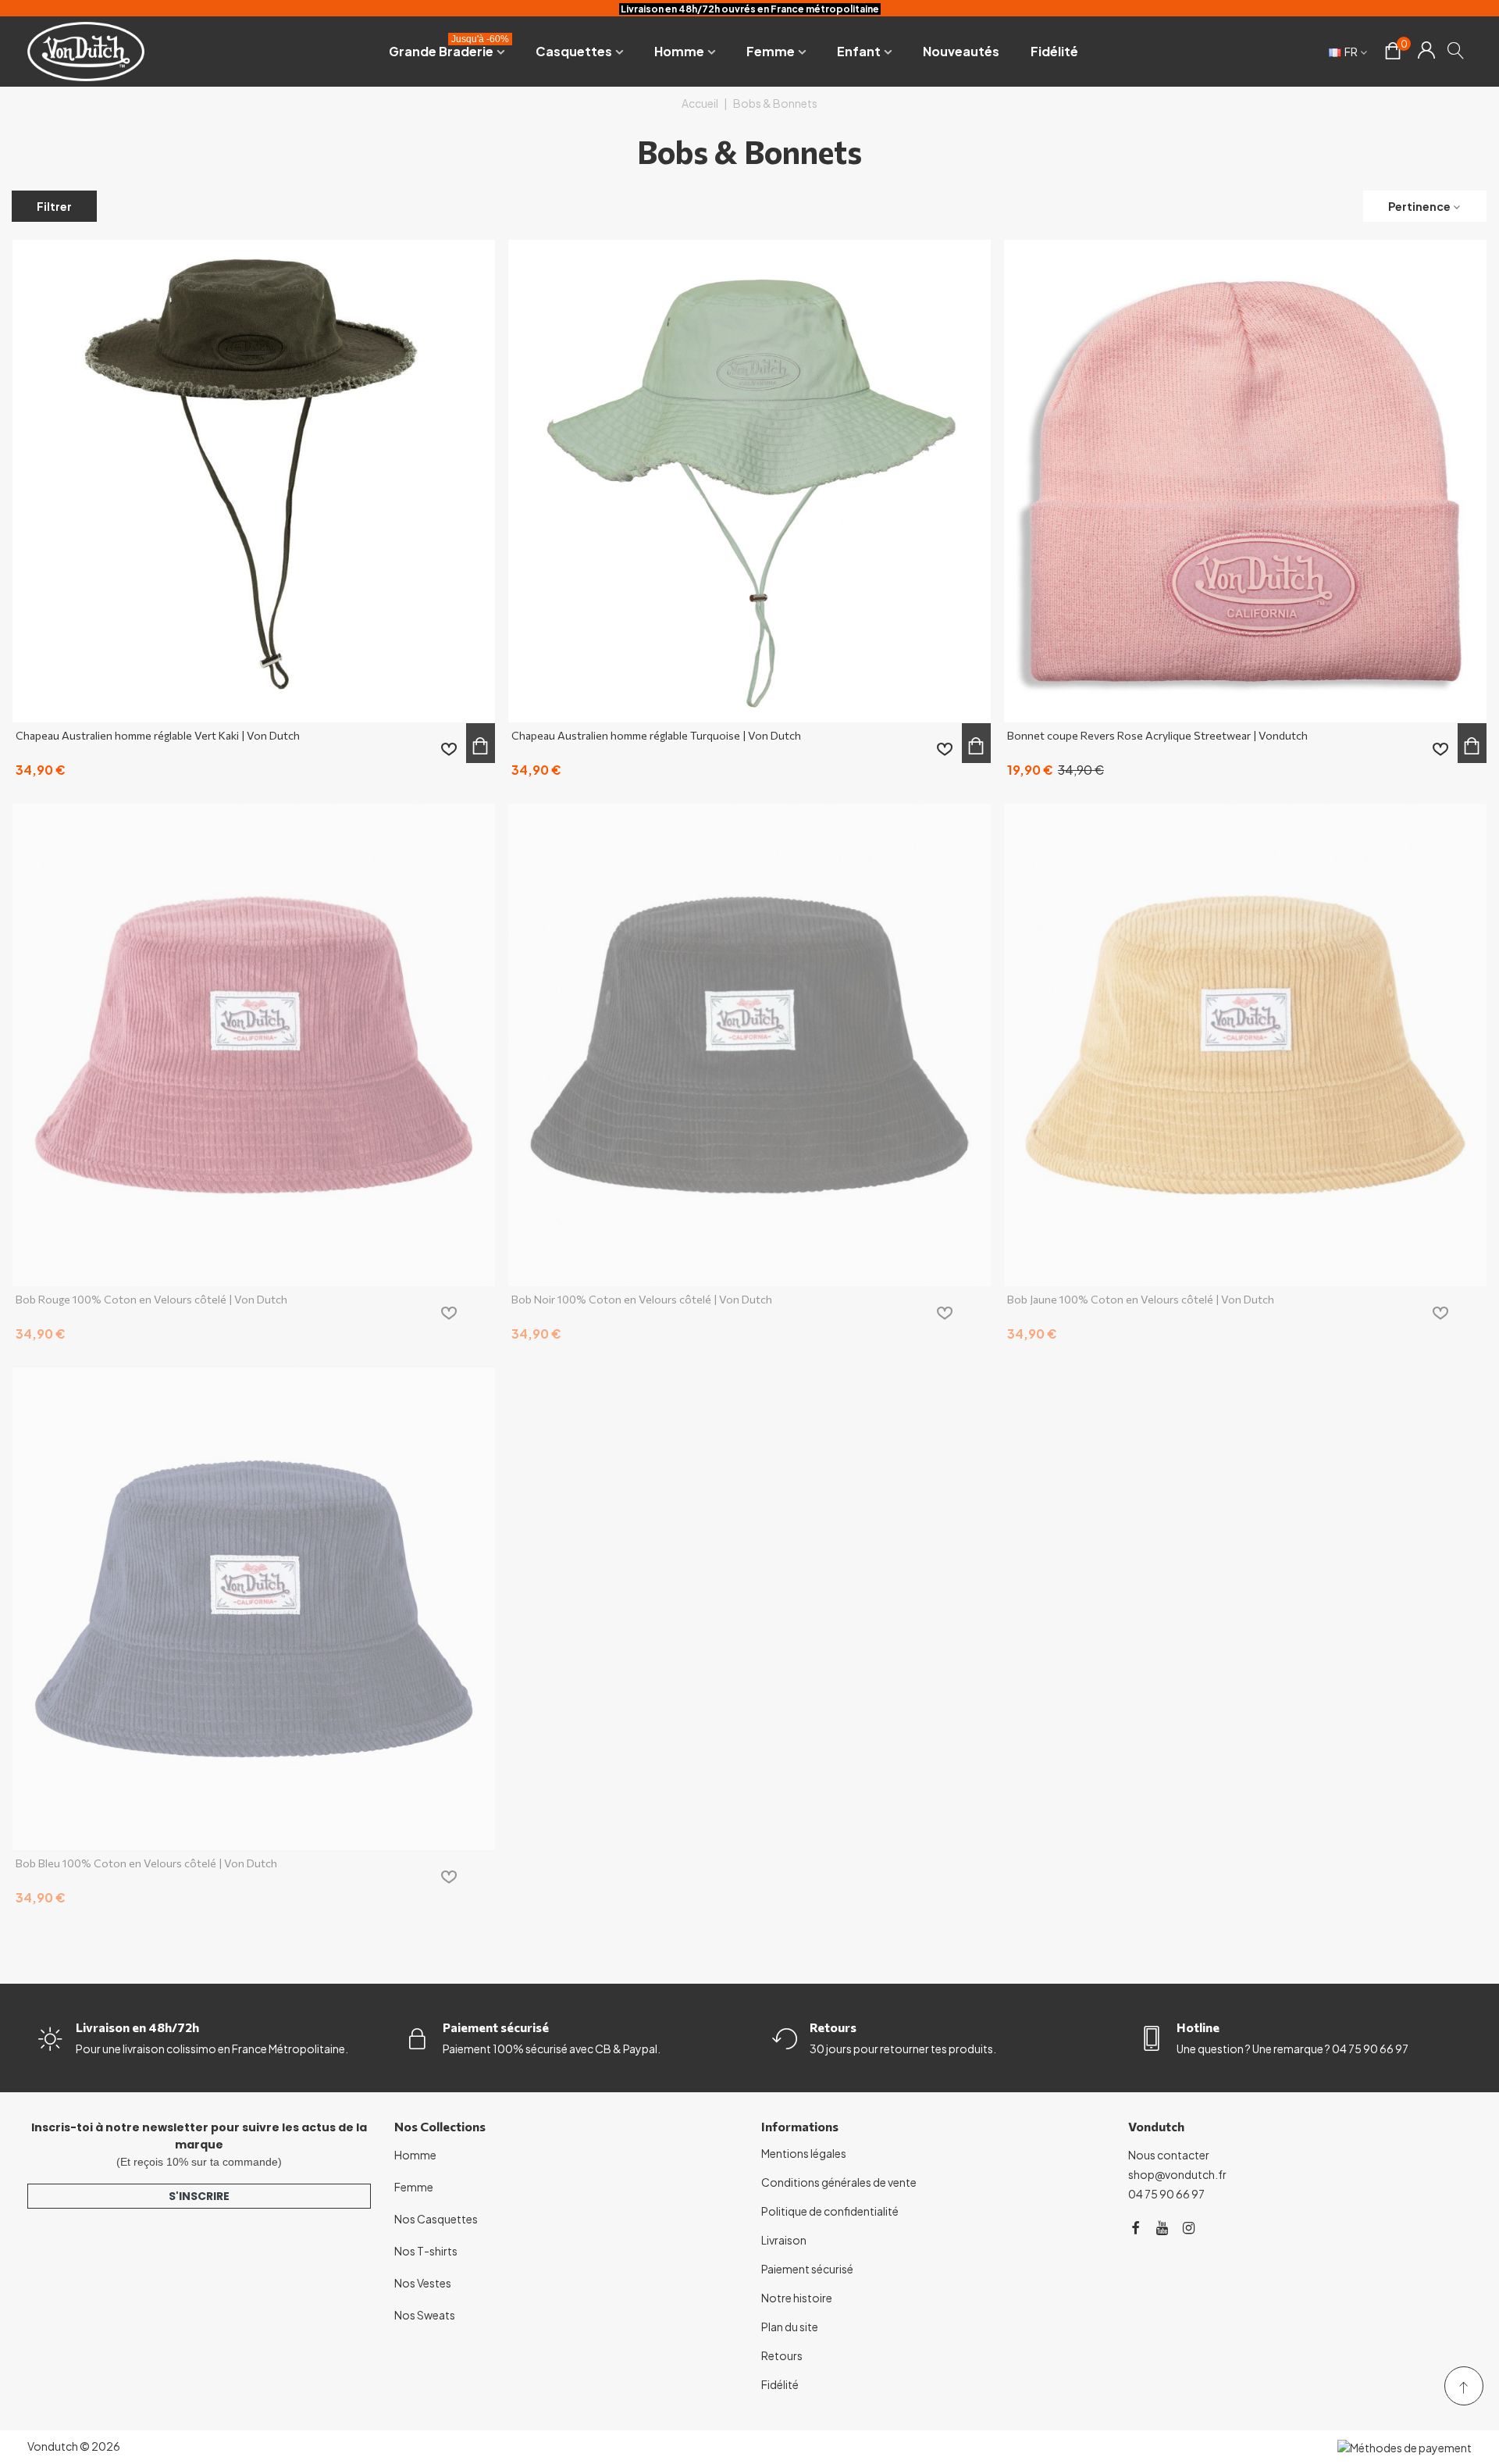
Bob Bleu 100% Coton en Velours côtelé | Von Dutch (146, 1863)
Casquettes (574, 51)
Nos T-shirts (426, 2251)
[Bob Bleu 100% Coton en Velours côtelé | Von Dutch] (254, 1609)
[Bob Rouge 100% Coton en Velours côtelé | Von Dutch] (254, 1045)
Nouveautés (961, 51)
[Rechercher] (1456, 50)
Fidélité (1054, 51)
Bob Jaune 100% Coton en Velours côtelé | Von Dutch (1141, 1299)
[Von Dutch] (86, 51)
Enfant (859, 51)
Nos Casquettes (436, 2219)
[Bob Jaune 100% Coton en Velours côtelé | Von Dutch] (1245, 1045)
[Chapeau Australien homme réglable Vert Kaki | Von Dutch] (254, 481)
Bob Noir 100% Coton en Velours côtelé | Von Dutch (642, 1299)
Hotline (1198, 2027)
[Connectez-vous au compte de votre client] (1426, 52)
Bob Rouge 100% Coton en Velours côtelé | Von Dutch (151, 1299)
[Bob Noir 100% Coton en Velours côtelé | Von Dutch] (749, 1045)
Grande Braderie (449, 48)
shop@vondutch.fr (1177, 2174)
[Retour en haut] (1464, 2386)
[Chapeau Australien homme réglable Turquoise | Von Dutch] (749, 481)
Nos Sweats (425, 2315)
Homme (679, 51)
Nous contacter (1169, 2155)
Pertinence (1419, 206)
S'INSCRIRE (199, 2196)
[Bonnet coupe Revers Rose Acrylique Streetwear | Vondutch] (1245, 481)
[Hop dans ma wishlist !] (449, 749)
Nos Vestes (423, 2283)
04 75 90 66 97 (1166, 2194)
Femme (771, 51)
